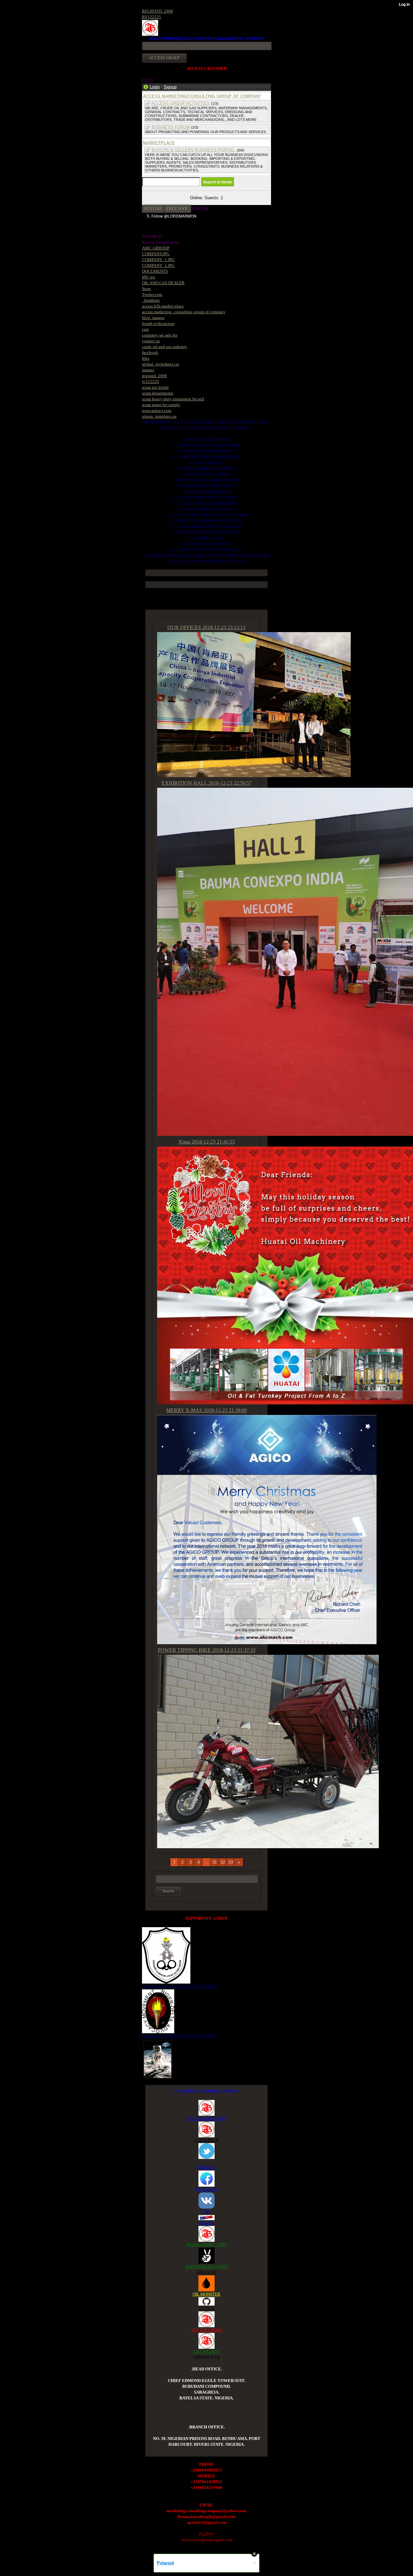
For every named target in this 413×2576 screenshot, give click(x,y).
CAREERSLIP (206, 2140)
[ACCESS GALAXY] (158, 2059)
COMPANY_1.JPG (158, 260)
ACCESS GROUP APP (206, 2118)
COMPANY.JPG (156, 254)
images (148, 370)
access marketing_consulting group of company (184, 312)
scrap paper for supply (161, 405)
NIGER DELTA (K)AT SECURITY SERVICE (181, 1986)
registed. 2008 (154, 376)
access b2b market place (163, 306)
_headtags (151, 300)
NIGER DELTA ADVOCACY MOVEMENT (180, 2036)
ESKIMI (206, 2223)
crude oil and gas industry (165, 347)
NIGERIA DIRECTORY (207, 2244)
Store (146, 289)
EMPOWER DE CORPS (207, 2266)
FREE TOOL (178, 209)
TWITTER (207, 2167)
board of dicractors (158, 323)
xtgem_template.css (159, 416)
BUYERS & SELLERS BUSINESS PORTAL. (194, 150)
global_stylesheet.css (161, 364)
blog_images (153, 318)
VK (206, 2211)
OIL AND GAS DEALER (163, 283)
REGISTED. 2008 (157, 11)
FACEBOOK (206, 2189)
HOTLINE (153, 209)
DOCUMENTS (155, 271)
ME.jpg (149, 277)
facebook (150, 352)
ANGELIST (206, 2272)
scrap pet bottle (155, 387)
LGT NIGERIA (206, 2352)
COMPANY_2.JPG (158, 265)
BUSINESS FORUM (171, 127)
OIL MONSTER (206, 2294)
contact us (151, 341)
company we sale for (160, 335)
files (146, 358)
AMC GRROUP (156, 248)
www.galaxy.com (157, 410)
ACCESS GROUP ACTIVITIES (181, 103)
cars (145, 329)
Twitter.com (152, 294)
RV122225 (151, 17)
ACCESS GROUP (207, 2330)
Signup (170, 87)
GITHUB (206, 2308)
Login (155, 87)
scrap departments (158, 393)
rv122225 (151, 381)
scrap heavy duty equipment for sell (173, 399)
